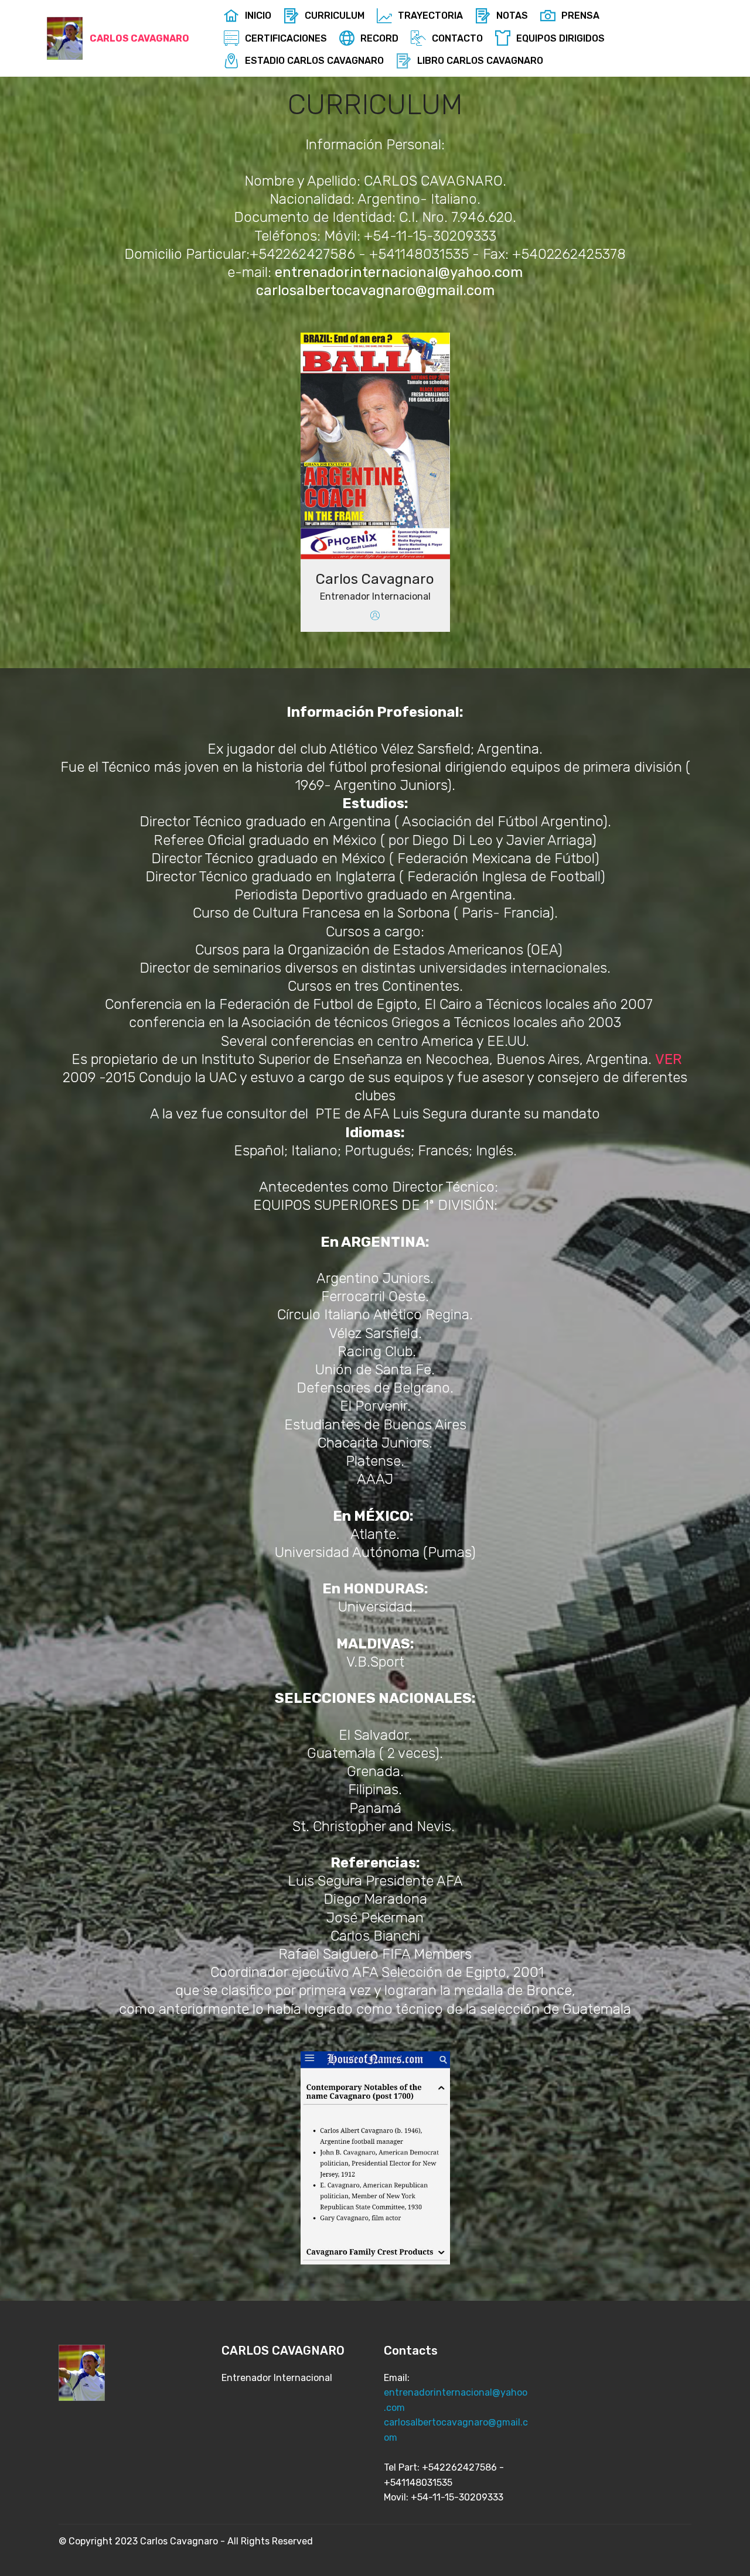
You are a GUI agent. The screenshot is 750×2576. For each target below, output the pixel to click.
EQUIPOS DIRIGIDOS (560, 38)
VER (669, 1059)
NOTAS (512, 16)
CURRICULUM (335, 16)
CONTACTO (457, 38)
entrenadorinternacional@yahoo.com (399, 272)
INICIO (258, 16)
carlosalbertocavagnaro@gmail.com (375, 290)
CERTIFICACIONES (286, 38)
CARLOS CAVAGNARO (139, 38)
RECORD (379, 38)
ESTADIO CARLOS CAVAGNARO (314, 61)
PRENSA (580, 16)
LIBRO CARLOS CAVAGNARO (480, 61)
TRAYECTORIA (430, 16)
